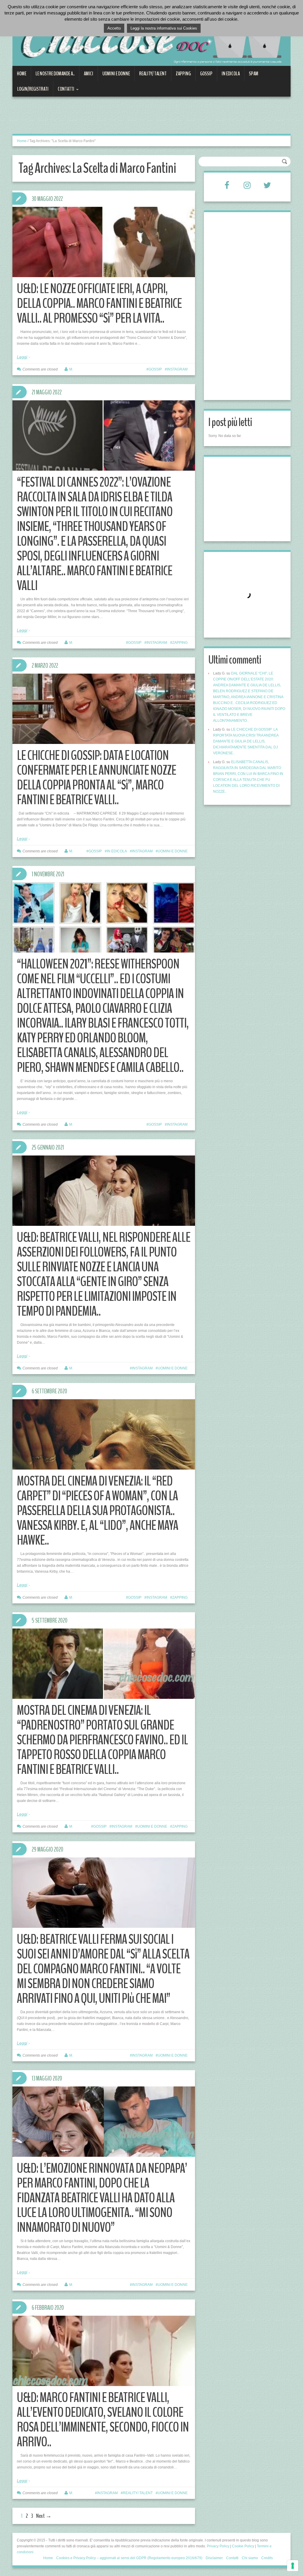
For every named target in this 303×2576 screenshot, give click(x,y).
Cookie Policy (243, 2546)
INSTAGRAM (177, 369)
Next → (44, 2516)
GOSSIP (206, 74)
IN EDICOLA (231, 74)
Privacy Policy (218, 2546)
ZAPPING (183, 74)
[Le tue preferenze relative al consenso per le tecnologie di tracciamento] (293, 2566)
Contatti (64, 91)
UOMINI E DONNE (173, 851)
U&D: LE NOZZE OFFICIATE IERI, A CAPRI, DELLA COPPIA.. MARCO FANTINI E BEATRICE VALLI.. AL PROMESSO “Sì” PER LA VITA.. (99, 304)
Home (22, 74)
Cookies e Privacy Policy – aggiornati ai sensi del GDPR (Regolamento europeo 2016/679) (129, 2558)
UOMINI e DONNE (116, 74)
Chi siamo (250, 2558)
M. (71, 369)
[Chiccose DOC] (151, 36)
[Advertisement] (120, 119)
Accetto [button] (114, 28)
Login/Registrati (33, 89)
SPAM (254, 74)
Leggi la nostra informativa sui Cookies (164, 28)
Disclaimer (214, 2558)
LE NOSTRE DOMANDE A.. (55, 74)
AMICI (88, 74)
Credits (267, 2558)
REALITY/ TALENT (153, 74)
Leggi (22, 357)
